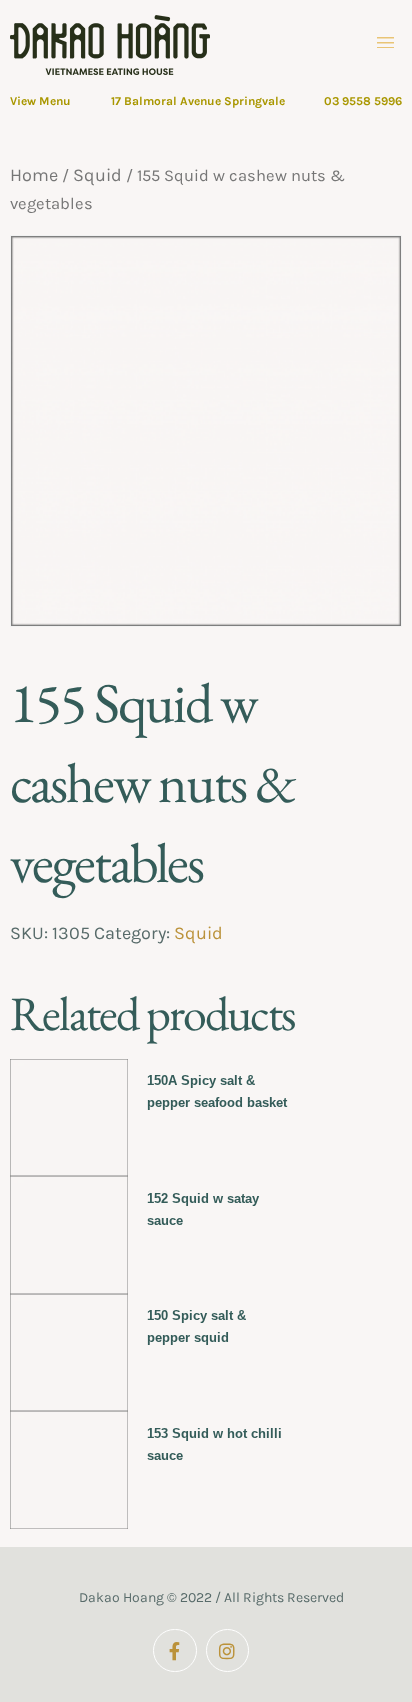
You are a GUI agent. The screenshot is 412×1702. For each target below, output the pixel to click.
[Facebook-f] (174, 1650)
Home (34, 175)
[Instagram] (227, 1650)
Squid (97, 175)
